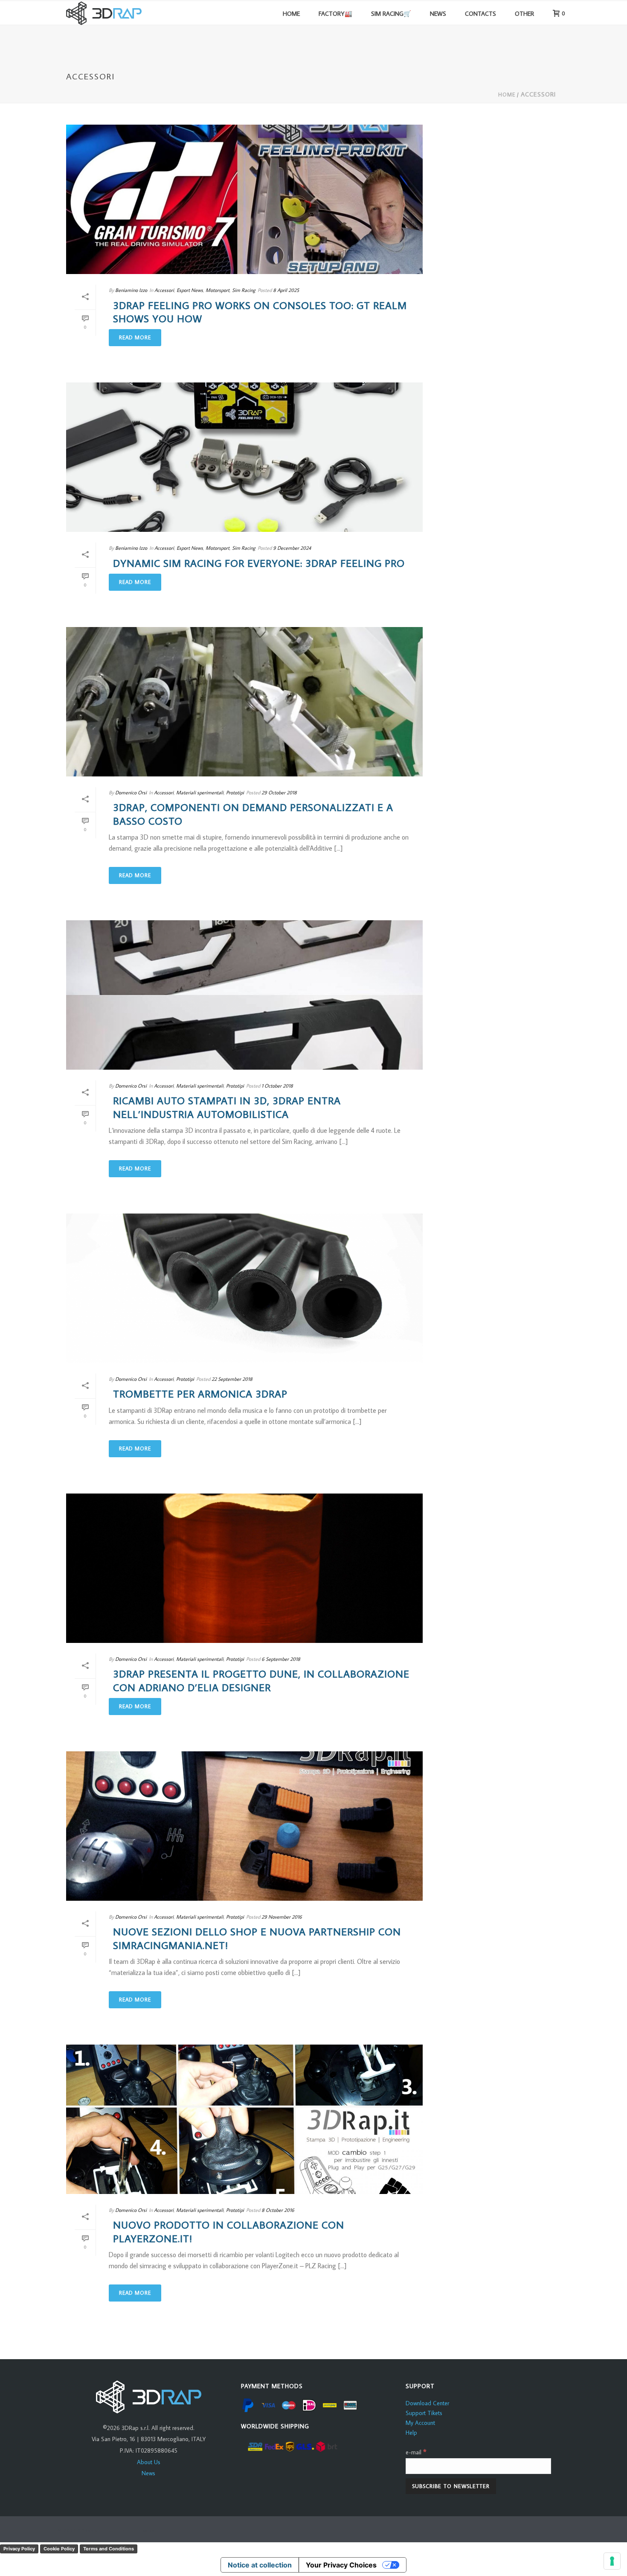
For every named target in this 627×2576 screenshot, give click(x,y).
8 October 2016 (278, 2210)
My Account (420, 2423)
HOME (291, 13)
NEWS (438, 13)
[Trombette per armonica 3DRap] (244, 1288)
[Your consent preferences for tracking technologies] (612, 2561)
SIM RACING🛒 (391, 13)
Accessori (538, 94)
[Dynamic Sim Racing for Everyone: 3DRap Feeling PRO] (244, 457)
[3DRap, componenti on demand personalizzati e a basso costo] (244, 702)
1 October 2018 (277, 1086)
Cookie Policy (59, 2549)
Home (507, 95)
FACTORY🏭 (335, 13)
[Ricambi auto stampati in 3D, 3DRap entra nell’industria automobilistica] (244, 995)
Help (411, 2433)
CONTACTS (480, 13)
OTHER (524, 13)
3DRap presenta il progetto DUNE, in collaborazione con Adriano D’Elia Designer (261, 1680)
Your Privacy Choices (341, 2565)
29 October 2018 (279, 792)
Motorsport (218, 290)
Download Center (427, 2403)
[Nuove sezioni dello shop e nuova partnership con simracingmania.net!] (244, 1826)
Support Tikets (424, 2413)
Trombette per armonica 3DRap (200, 1393)
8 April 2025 (286, 290)
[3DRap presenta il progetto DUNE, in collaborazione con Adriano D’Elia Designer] (244, 1568)
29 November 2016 (282, 1917)
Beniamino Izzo (131, 290)
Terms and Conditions (109, 2549)
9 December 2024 (292, 548)
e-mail (416, 2452)
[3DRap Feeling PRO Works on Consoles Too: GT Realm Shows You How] (244, 199)
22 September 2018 (232, 1379)
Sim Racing (244, 290)
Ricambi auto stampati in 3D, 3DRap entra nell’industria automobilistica (227, 1107)
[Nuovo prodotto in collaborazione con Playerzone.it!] (244, 2119)
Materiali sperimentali (200, 792)
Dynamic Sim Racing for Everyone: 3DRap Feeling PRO (259, 563)
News (148, 2473)
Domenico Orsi (131, 792)
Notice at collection (260, 2565)
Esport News (190, 290)
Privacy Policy (19, 2549)
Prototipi (235, 792)
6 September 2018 (281, 1659)
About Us (149, 2462)
